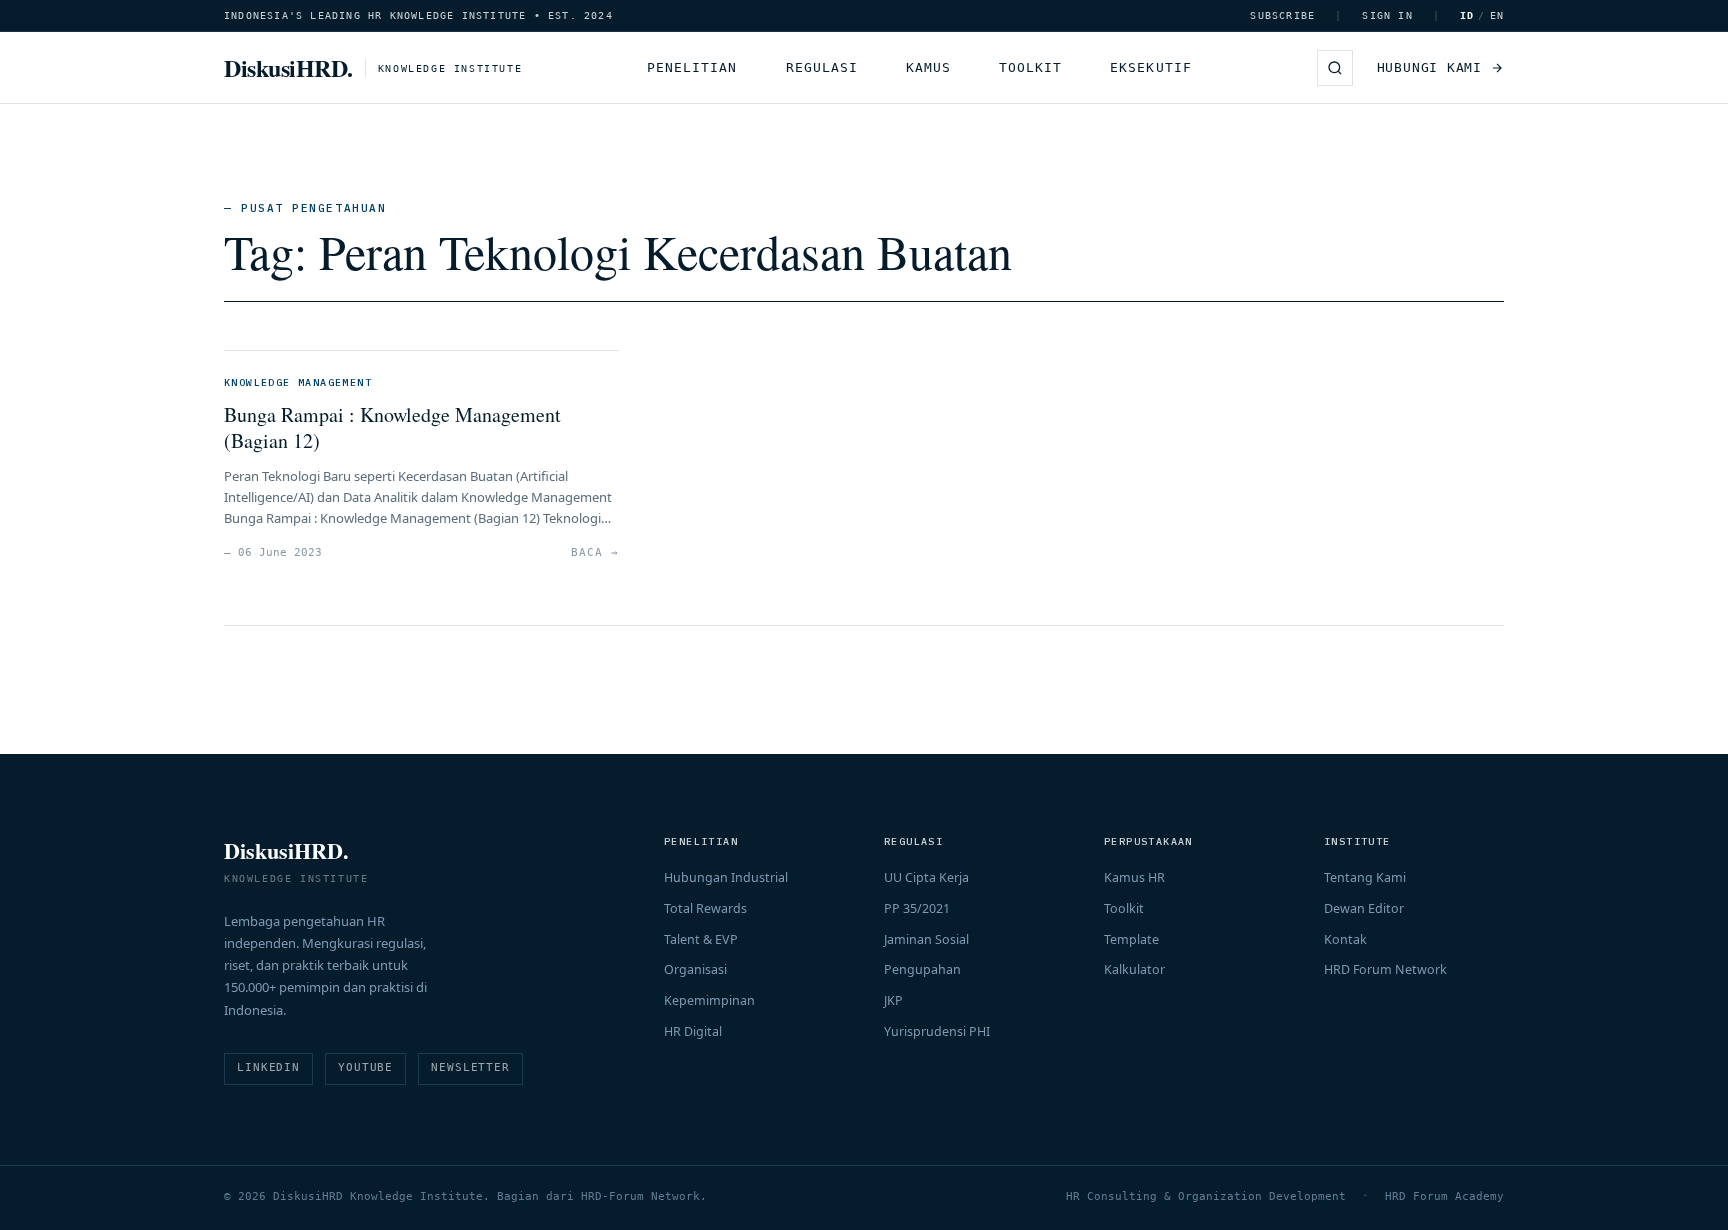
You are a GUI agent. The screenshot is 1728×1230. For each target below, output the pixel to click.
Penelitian (692, 67)
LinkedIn (268, 1067)
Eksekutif (1150, 67)
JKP (893, 1000)
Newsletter (470, 1067)
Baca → (594, 552)
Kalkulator (1134, 969)
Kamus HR (1134, 877)
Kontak (1345, 939)
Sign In (1387, 15)
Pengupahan (922, 969)
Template (1131, 939)
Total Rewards (705, 908)
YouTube (365, 1067)
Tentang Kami (1365, 877)
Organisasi (695, 969)
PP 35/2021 (917, 908)
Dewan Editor (1364, 908)
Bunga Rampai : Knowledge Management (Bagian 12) (392, 427)
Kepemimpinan (709, 1000)
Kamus (928, 67)
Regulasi (822, 67)
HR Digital (693, 1031)
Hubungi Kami (1429, 67)
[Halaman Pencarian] (1335, 68)
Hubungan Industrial (726, 877)
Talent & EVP (701, 939)
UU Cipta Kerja (926, 877)
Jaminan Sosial (926, 939)
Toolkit (1030, 67)
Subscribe (1282, 15)
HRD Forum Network (1385, 969)
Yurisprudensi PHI (937, 1031)
